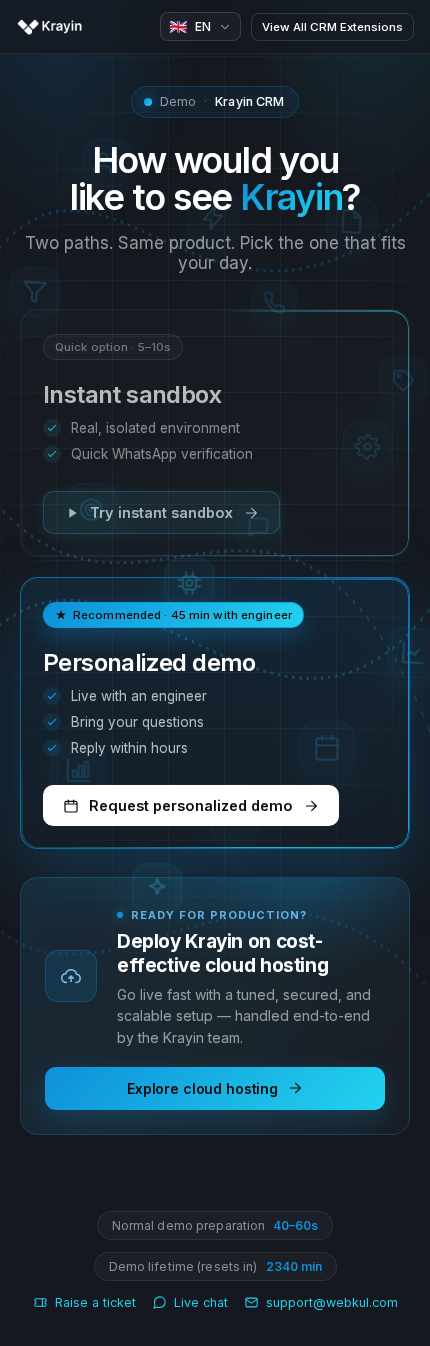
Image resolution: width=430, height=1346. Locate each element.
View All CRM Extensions (332, 27)
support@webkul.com (332, 1302)
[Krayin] (49, 27)
